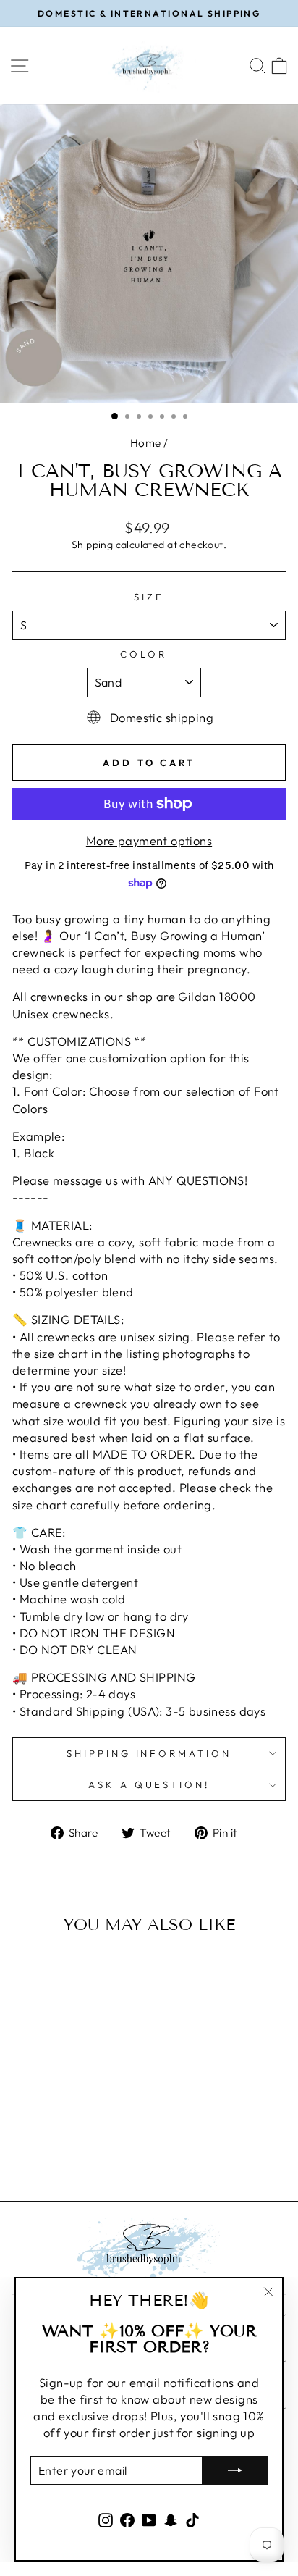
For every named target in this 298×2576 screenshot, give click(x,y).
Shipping (92, 545)
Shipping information (149, 1753)
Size (149, 597)
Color (144, 654)
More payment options (149, 840)
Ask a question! (149, 1784)
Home (146, 443)
